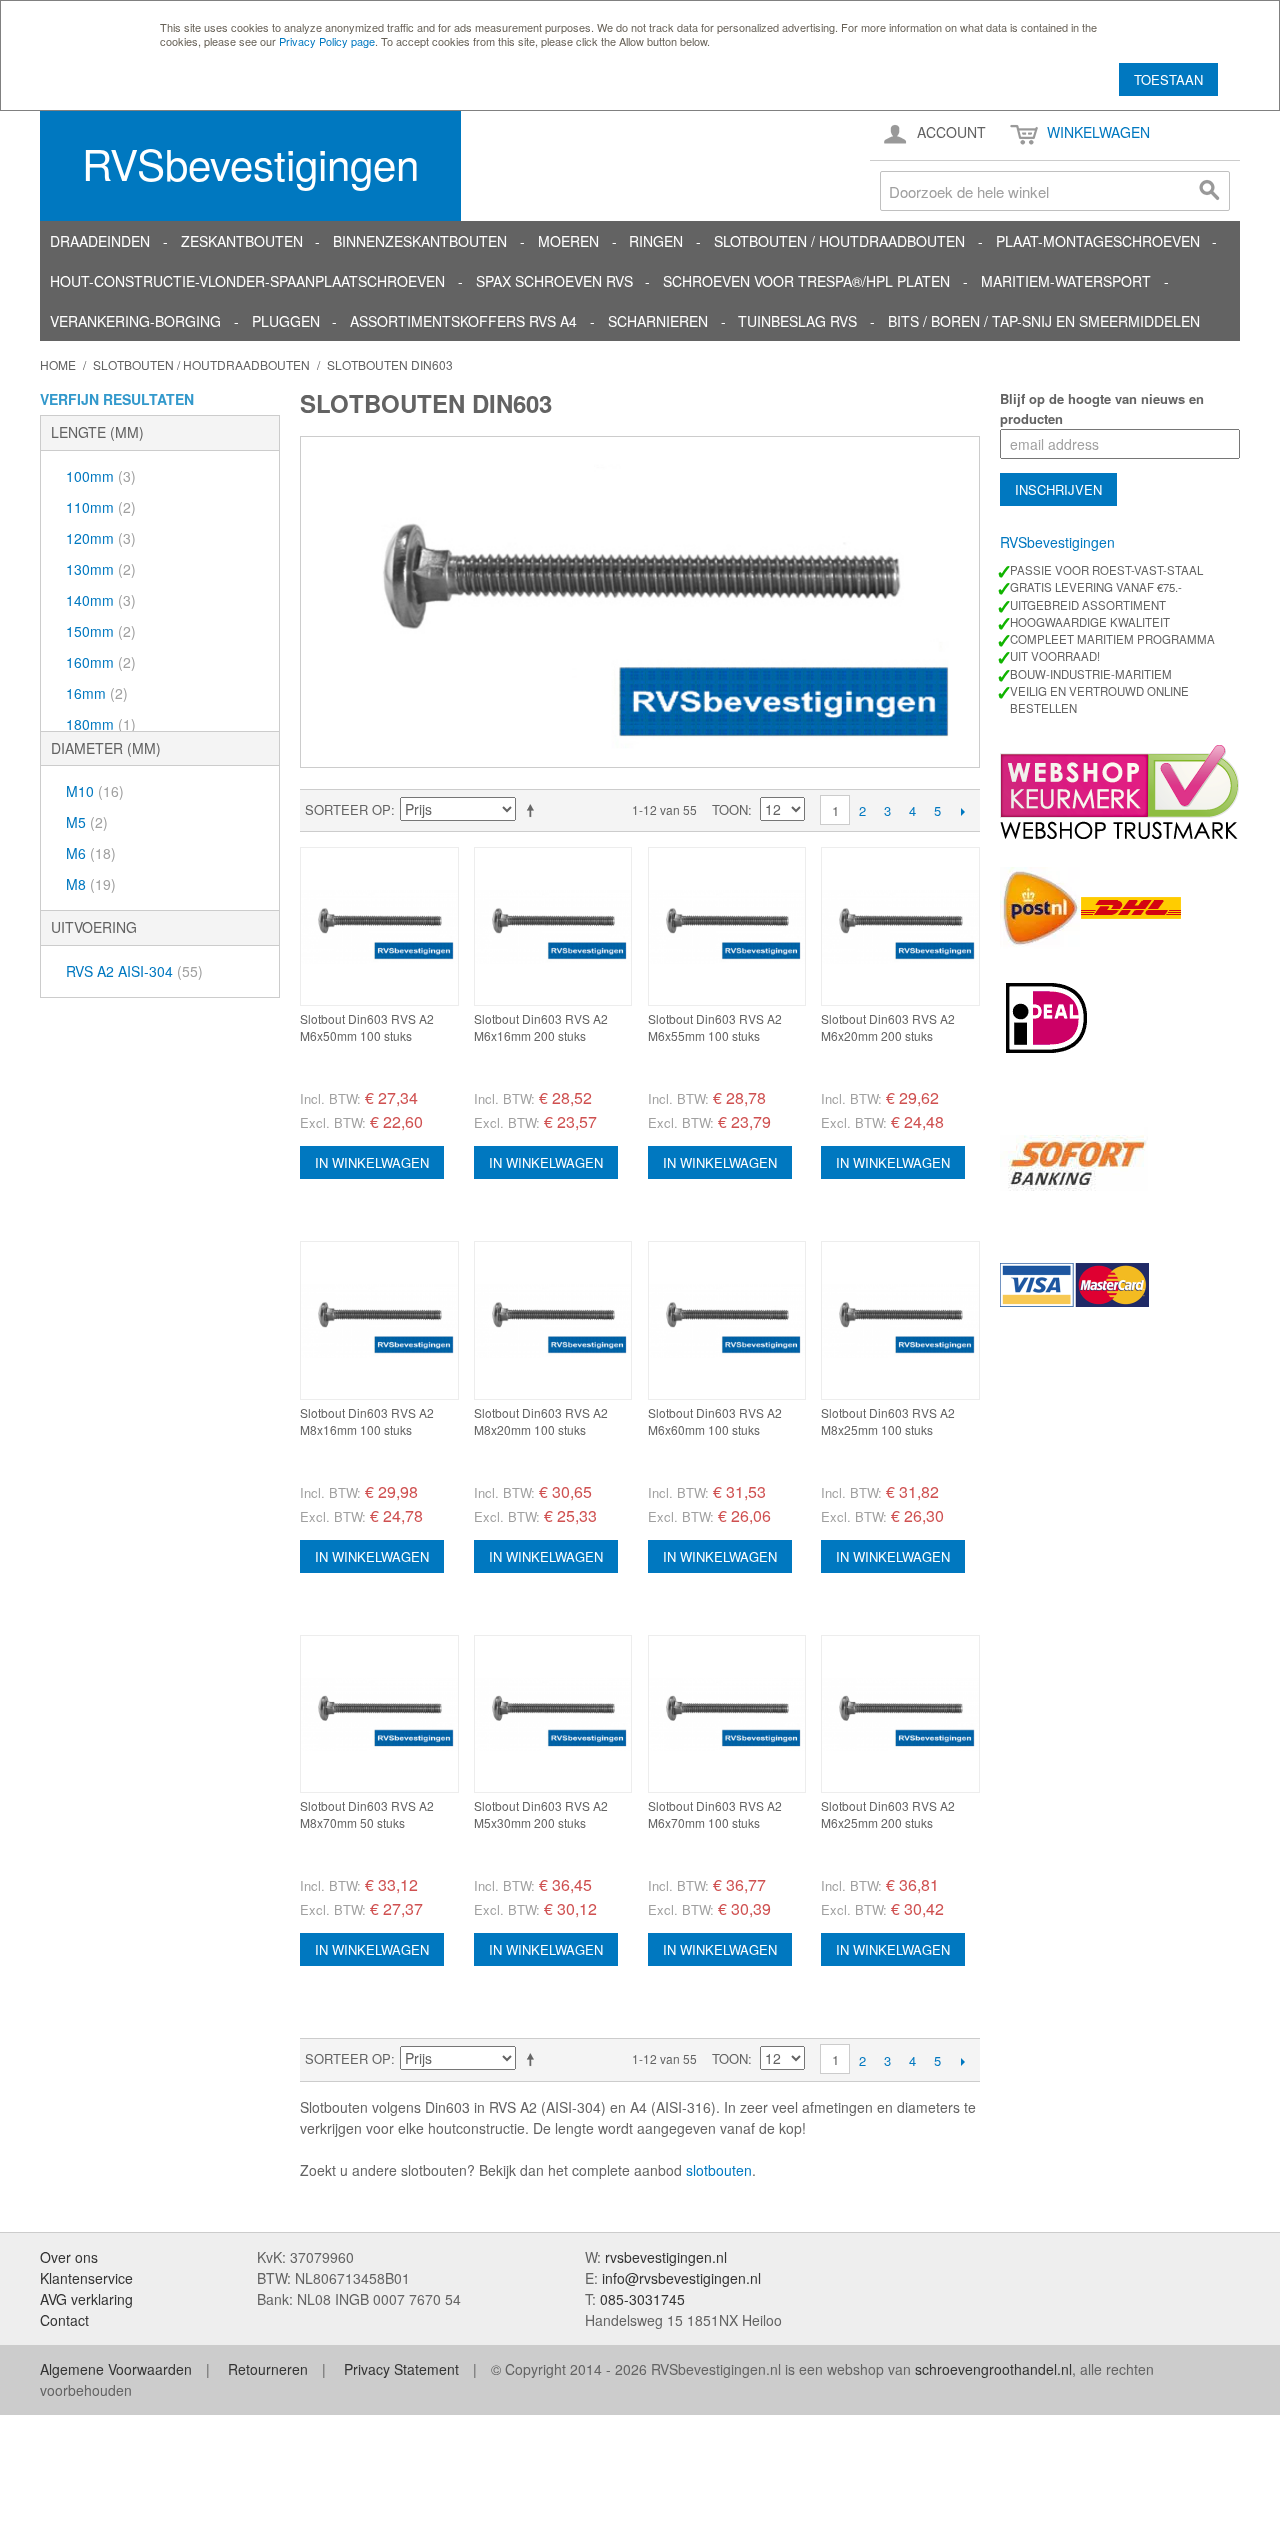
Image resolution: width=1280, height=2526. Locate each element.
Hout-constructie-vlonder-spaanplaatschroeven (247, 281)
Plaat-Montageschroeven (1098, 241)
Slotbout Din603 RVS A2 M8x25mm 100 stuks (888, 1421)
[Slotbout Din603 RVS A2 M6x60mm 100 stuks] (727, 1320)
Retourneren (268, 2369)
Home (58, 364)
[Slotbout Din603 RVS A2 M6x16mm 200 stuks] (553, 926)
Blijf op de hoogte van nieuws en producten (1102, 408)
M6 (91, 853)
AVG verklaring (86, 2299)
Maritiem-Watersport (1066, 281)
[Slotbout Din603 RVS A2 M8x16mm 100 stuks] (379, 1320)
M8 (91, 884)
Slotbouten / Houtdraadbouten (839, 241)
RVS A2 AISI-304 (134, 971)
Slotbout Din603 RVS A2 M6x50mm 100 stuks (367, 1027)
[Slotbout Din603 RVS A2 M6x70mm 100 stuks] (727, 1714)
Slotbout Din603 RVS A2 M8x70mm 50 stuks (367, 1814)
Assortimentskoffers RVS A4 (463, 321)
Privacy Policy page (327, 41)
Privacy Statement (401, 2369)
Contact (64, 2320)
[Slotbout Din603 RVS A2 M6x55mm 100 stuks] (727, 926)
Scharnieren (658, 321)
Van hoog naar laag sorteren (534, 810)
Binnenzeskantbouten (420, 241)
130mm (101, 569)
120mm (101, 538)
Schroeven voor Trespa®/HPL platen (806, 281)
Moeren (568, 241)
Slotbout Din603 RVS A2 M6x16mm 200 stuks (541, 1027)
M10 (95, 791)
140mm (101, 600)
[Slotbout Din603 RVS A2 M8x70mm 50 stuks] (379, 1714)
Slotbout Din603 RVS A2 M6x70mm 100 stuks (715, 1814)
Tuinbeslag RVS (797, 321)
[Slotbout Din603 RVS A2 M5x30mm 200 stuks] (553, 1714)
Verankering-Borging (135, 321)
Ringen (656, 241)
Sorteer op (348, 809)
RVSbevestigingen (250, 163)
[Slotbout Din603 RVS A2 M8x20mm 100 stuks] (553, 1320)
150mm (101, 631)
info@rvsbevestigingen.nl (681, 2278)
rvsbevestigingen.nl (666, 2257)
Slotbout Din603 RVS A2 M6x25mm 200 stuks (888, 1814)
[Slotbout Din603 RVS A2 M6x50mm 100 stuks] (379, 926)
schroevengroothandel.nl (993, 2369)
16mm (97, 693)
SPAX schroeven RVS (554, 281)
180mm (101, 724)
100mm (101, 476)
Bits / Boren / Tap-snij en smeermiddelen (1044, 321)
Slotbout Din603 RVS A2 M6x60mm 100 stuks (715, 1421)
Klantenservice (86, 2278)
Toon (730, 809)
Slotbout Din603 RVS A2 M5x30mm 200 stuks (541, 1814)
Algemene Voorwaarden (116, 2369)
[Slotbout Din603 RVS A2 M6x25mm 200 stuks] (900, 1714)
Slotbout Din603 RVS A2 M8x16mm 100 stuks (367, 1421)
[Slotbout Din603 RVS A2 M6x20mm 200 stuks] (900, 926)
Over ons (69, 2257)
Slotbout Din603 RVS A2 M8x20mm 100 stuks (541, 1421)
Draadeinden (100, 241)
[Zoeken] (1210, 191)
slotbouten (719, 2170)
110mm (101, 507)
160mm (101, 662)
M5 (87, 822)
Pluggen (286, 321)
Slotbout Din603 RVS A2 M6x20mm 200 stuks (888, 1027)
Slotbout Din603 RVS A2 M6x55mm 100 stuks (715, 1027)
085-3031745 (642, 2299)
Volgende (962, 811)
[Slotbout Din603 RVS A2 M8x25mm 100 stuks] (900, 1320)
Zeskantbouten (242, 241)
